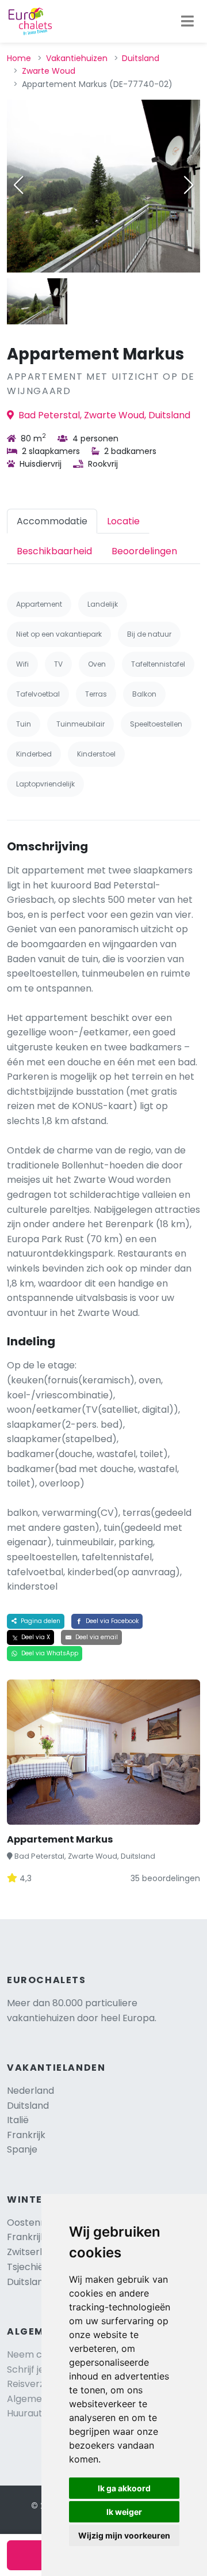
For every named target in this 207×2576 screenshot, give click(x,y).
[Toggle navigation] (187, 21)
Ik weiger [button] (124, 2512)
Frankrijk (26, 2135)
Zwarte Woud (49, 71)
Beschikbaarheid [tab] (54, 551)
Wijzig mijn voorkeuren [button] (124, 2535)
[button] (189, 185)
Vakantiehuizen (77, 58)
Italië (18, 2120)
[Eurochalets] (30, 21)
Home (19, 58)
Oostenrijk (30, 2223)
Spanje (22, 2149)
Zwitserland (33, 2252)
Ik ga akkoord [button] (124, 2488)
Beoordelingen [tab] (144, 551)
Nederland (30, 2091)
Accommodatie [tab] (52, 521)
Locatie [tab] (123, 521)
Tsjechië (36, 2267)
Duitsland (141, 58)
